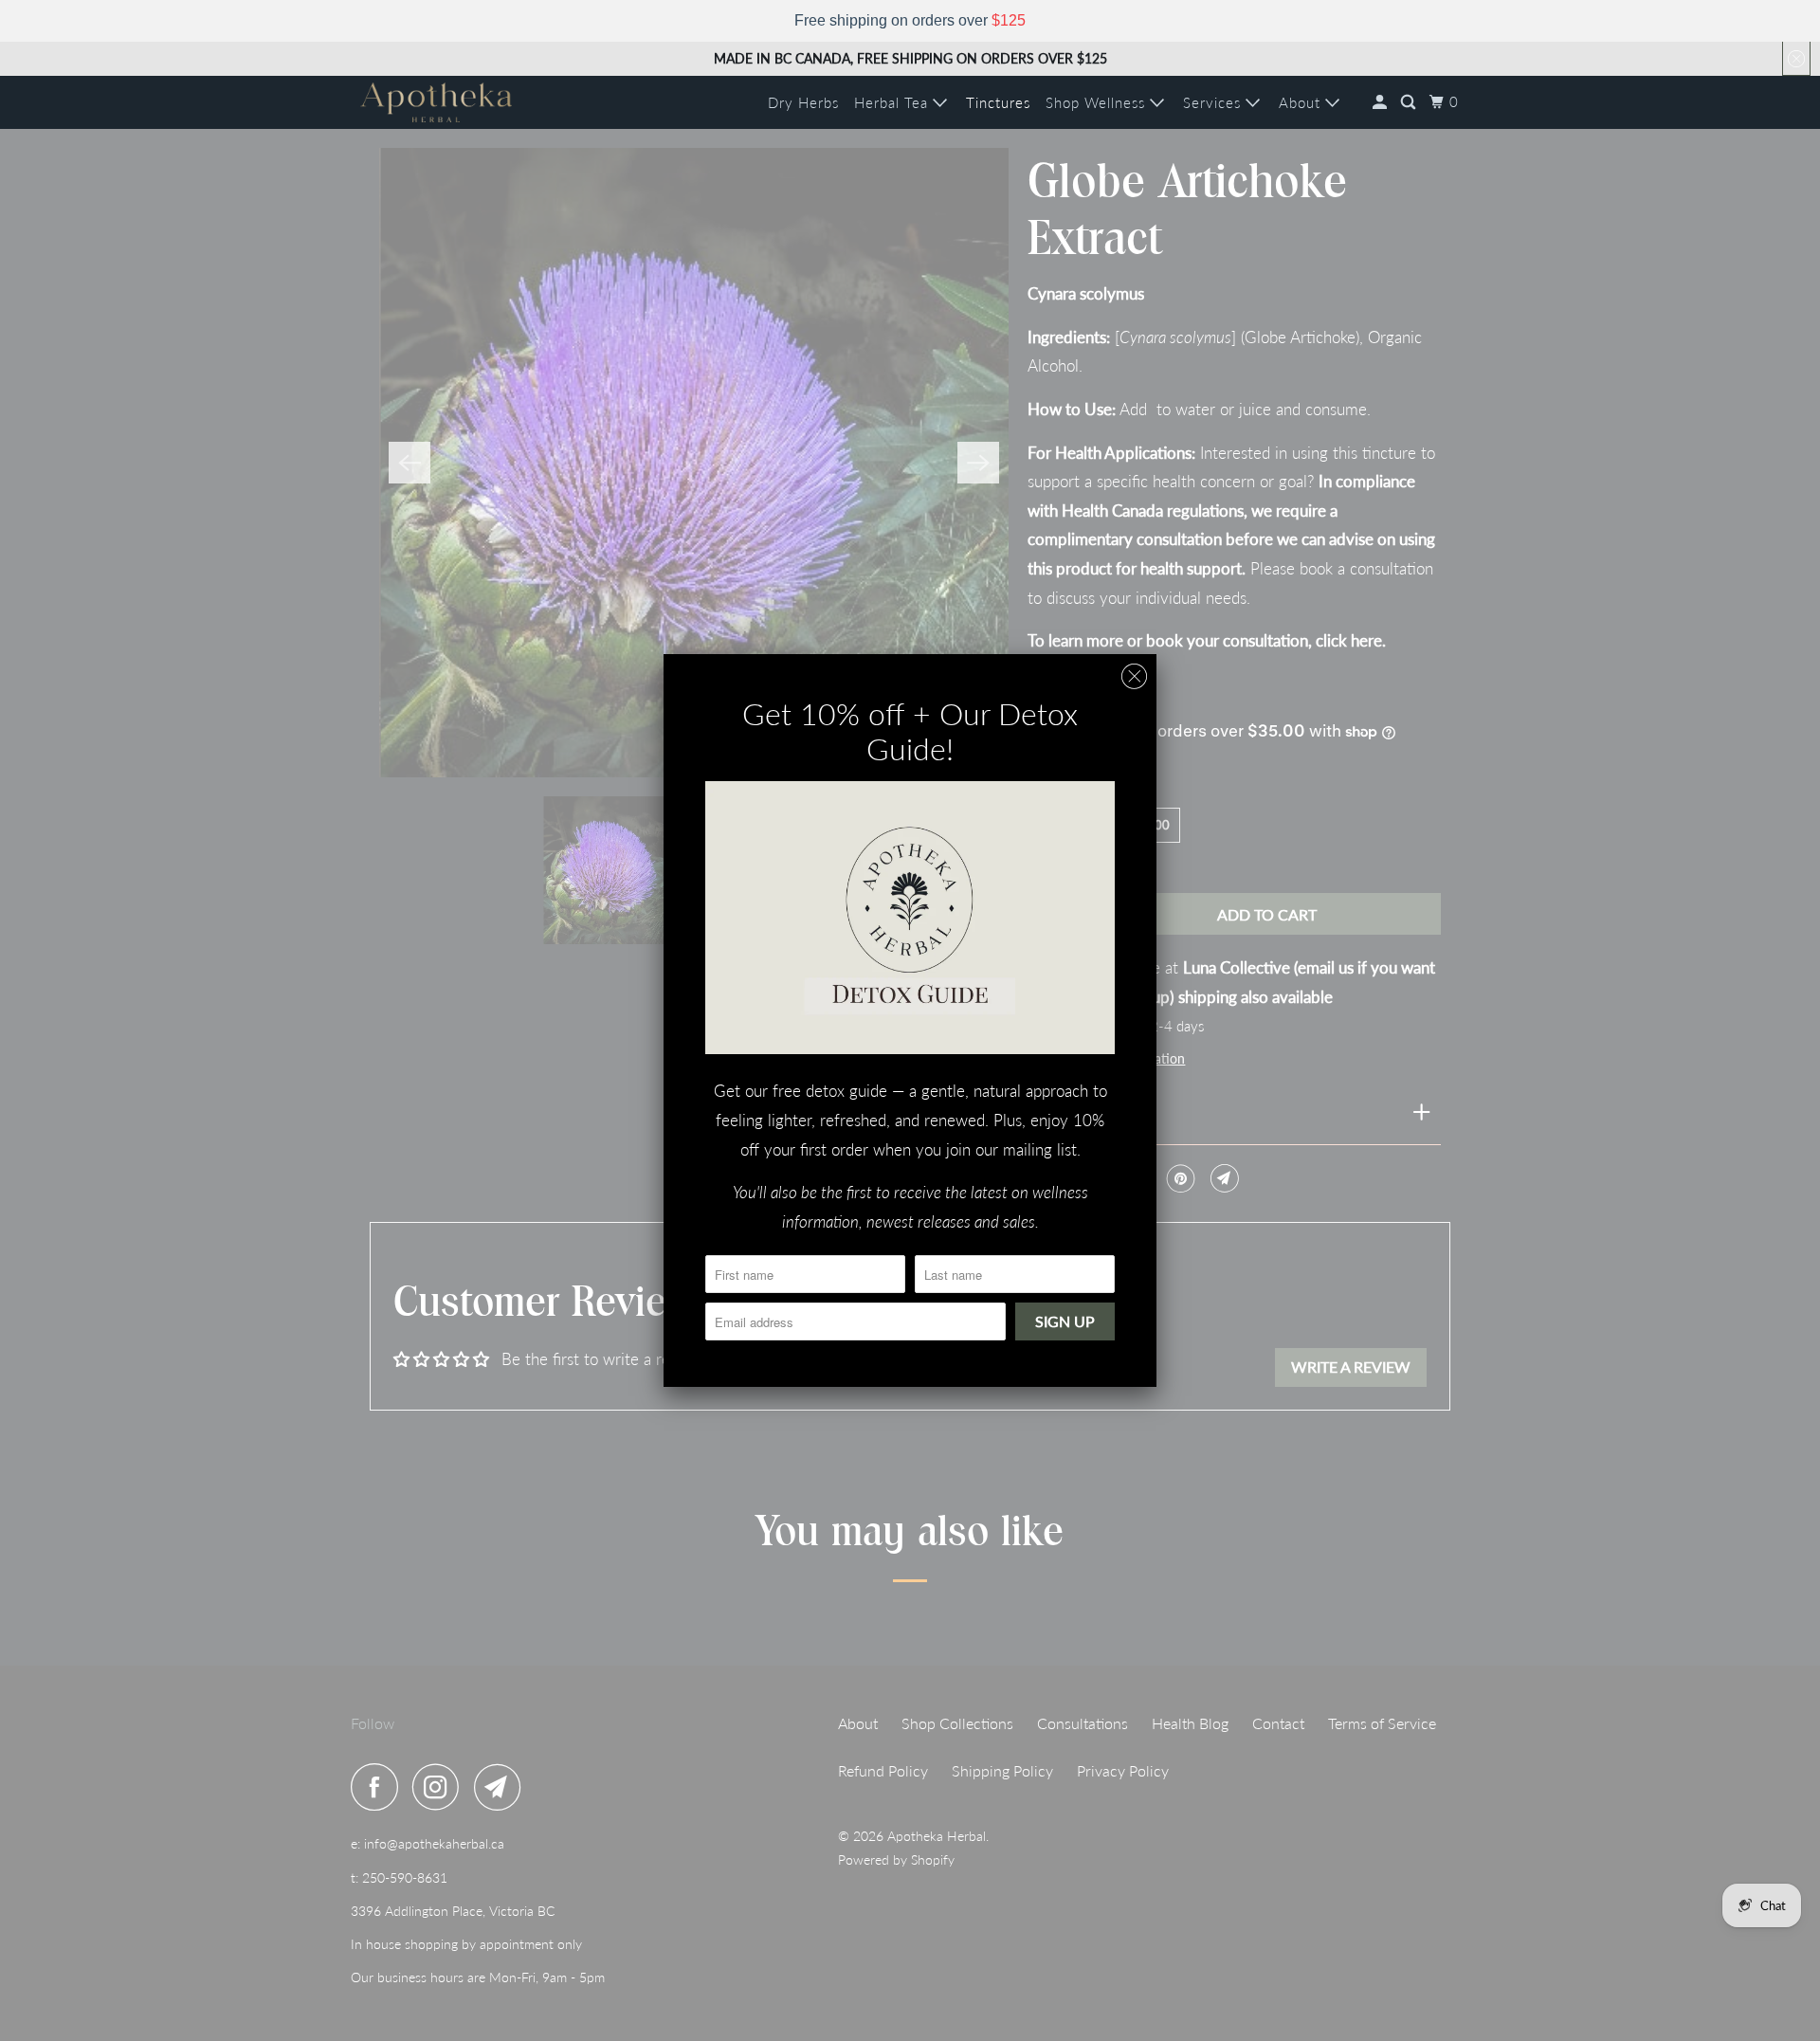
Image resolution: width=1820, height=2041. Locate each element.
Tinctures (998, 102)
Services (1214, 102)
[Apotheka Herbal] (436, 102)
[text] (910, 21)
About (1302, 102)
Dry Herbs (803, 102)
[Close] (1134, 676)
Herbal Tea (893, 102)
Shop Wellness (1098, 102)
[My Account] (1382, 102)
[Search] (1410, 102)
